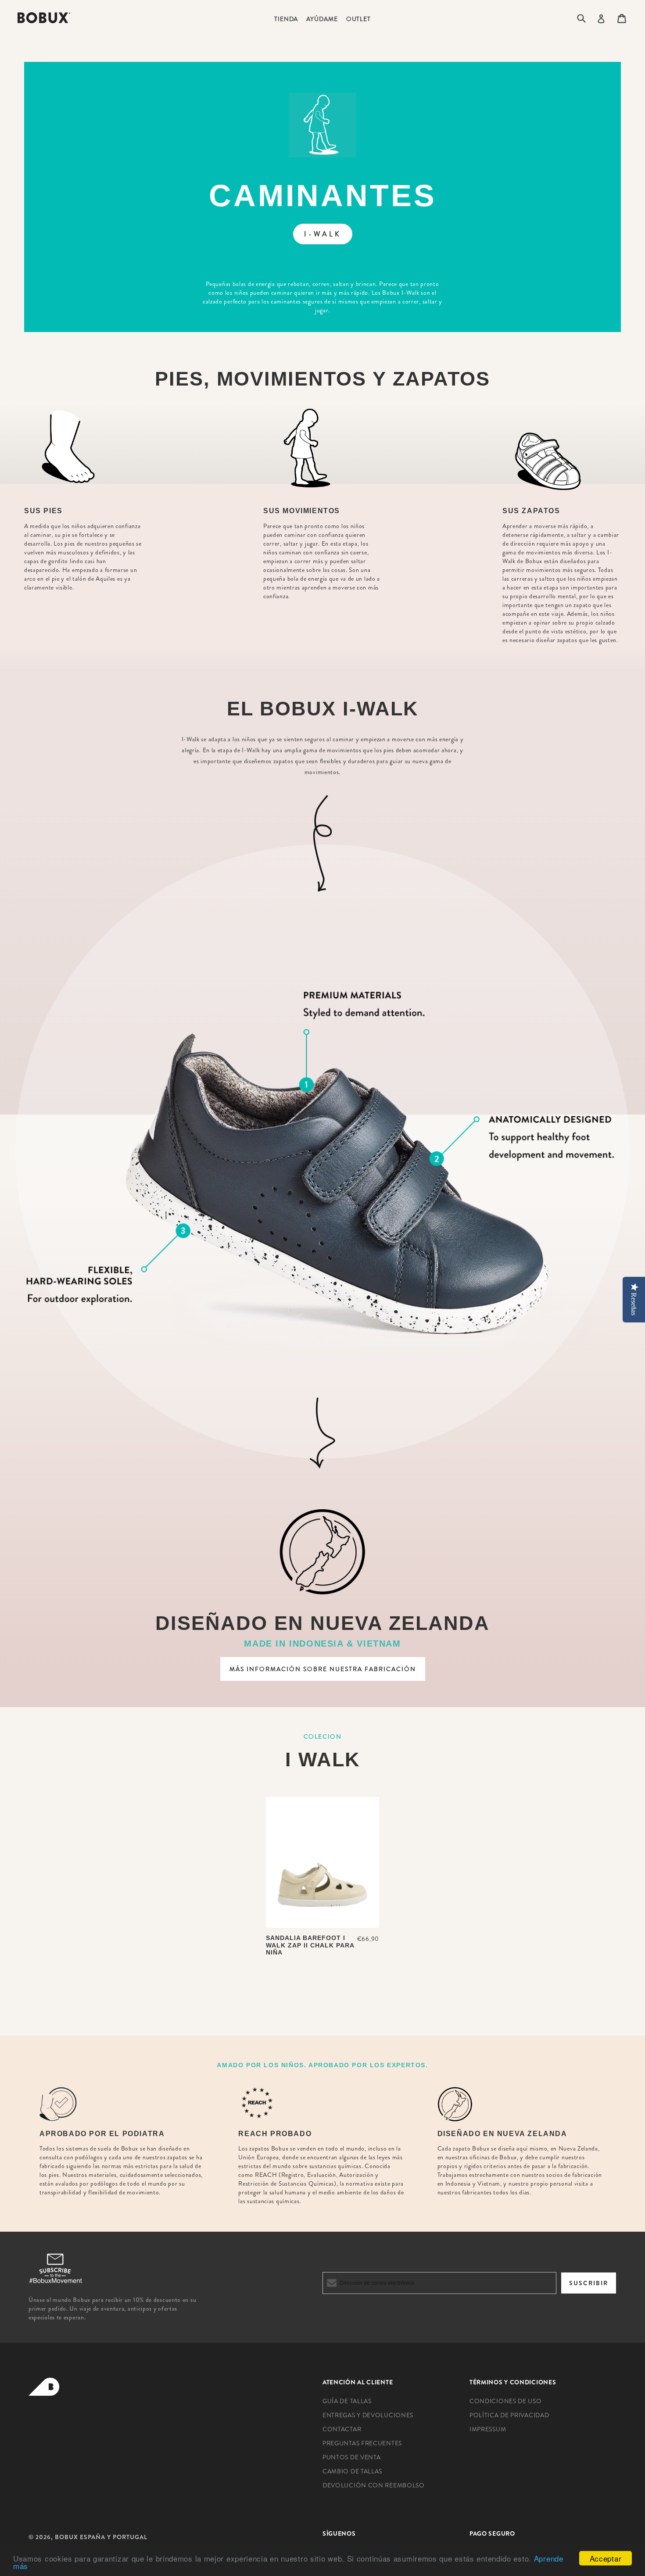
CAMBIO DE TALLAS (352, 2471)
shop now (323, 1984)
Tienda (286, 19)
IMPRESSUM (488, 2429)
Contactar (342, 2429)
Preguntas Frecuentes (362, 2443)
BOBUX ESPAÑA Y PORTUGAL (101, 2537)
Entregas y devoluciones (368, 2415)
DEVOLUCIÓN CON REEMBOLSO (374, 2485)
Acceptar (606, 2558)
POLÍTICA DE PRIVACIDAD (509, 2415)
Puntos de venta (352, 2457)
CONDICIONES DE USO (506, 2401)
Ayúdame (322, 19)
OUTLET (358, 19)
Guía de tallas (347, 2401)
